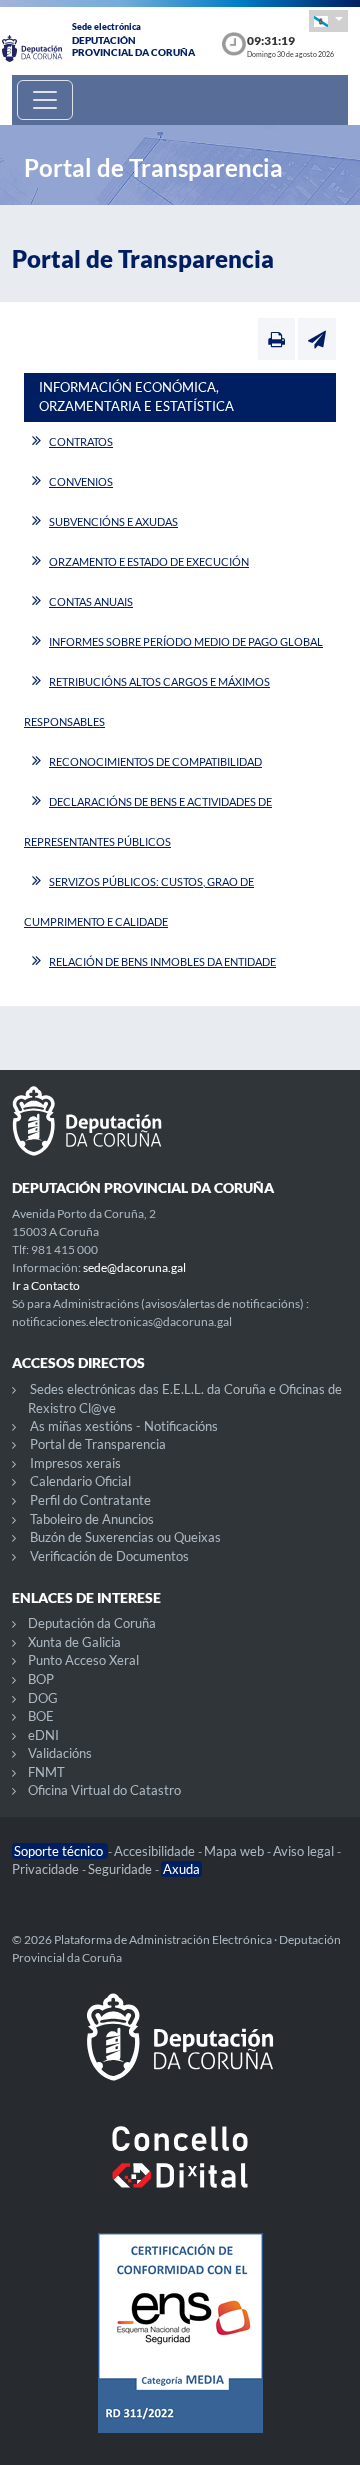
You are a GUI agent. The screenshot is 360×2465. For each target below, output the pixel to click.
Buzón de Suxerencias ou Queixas (125, 1537)
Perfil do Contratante (90, 1500)
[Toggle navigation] (45, 100)
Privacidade (47, 1869)
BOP (41, 1679)
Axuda (181, 1869)
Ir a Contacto (46, 1285)
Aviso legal (305, 1851)
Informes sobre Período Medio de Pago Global (186, 641)
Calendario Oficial (80, 1481)
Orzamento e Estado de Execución (149, 561)
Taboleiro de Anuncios (92, 1519)
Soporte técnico (60, 1851)
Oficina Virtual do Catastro (104, 1790)
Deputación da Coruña (92, 1623)
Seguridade (121, 1869)
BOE (41, 1716)
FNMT (46, 1772)
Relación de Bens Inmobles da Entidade (162, 961)
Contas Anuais (91, 601)
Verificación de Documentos (109, 1556)
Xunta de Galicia (74, 1642)
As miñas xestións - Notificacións (124, 1426)
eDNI (43, 1735)
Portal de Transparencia (98, 1444)
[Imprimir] (276, 339)
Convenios (81, 481)
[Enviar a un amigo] (317, 339)
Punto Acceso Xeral (83, 1660)
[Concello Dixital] (180, 2173)
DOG (43, 1698)
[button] (328, 20)
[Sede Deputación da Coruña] (180, 2053)
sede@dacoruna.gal (134, 1267)
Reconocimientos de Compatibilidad (155, 761)
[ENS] (180, 2349)
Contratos (81, 441)
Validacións (60, 1753)
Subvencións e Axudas (113, 521)
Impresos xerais (75, 1463)
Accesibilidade (156, 1851)
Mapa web (235, 1851)
